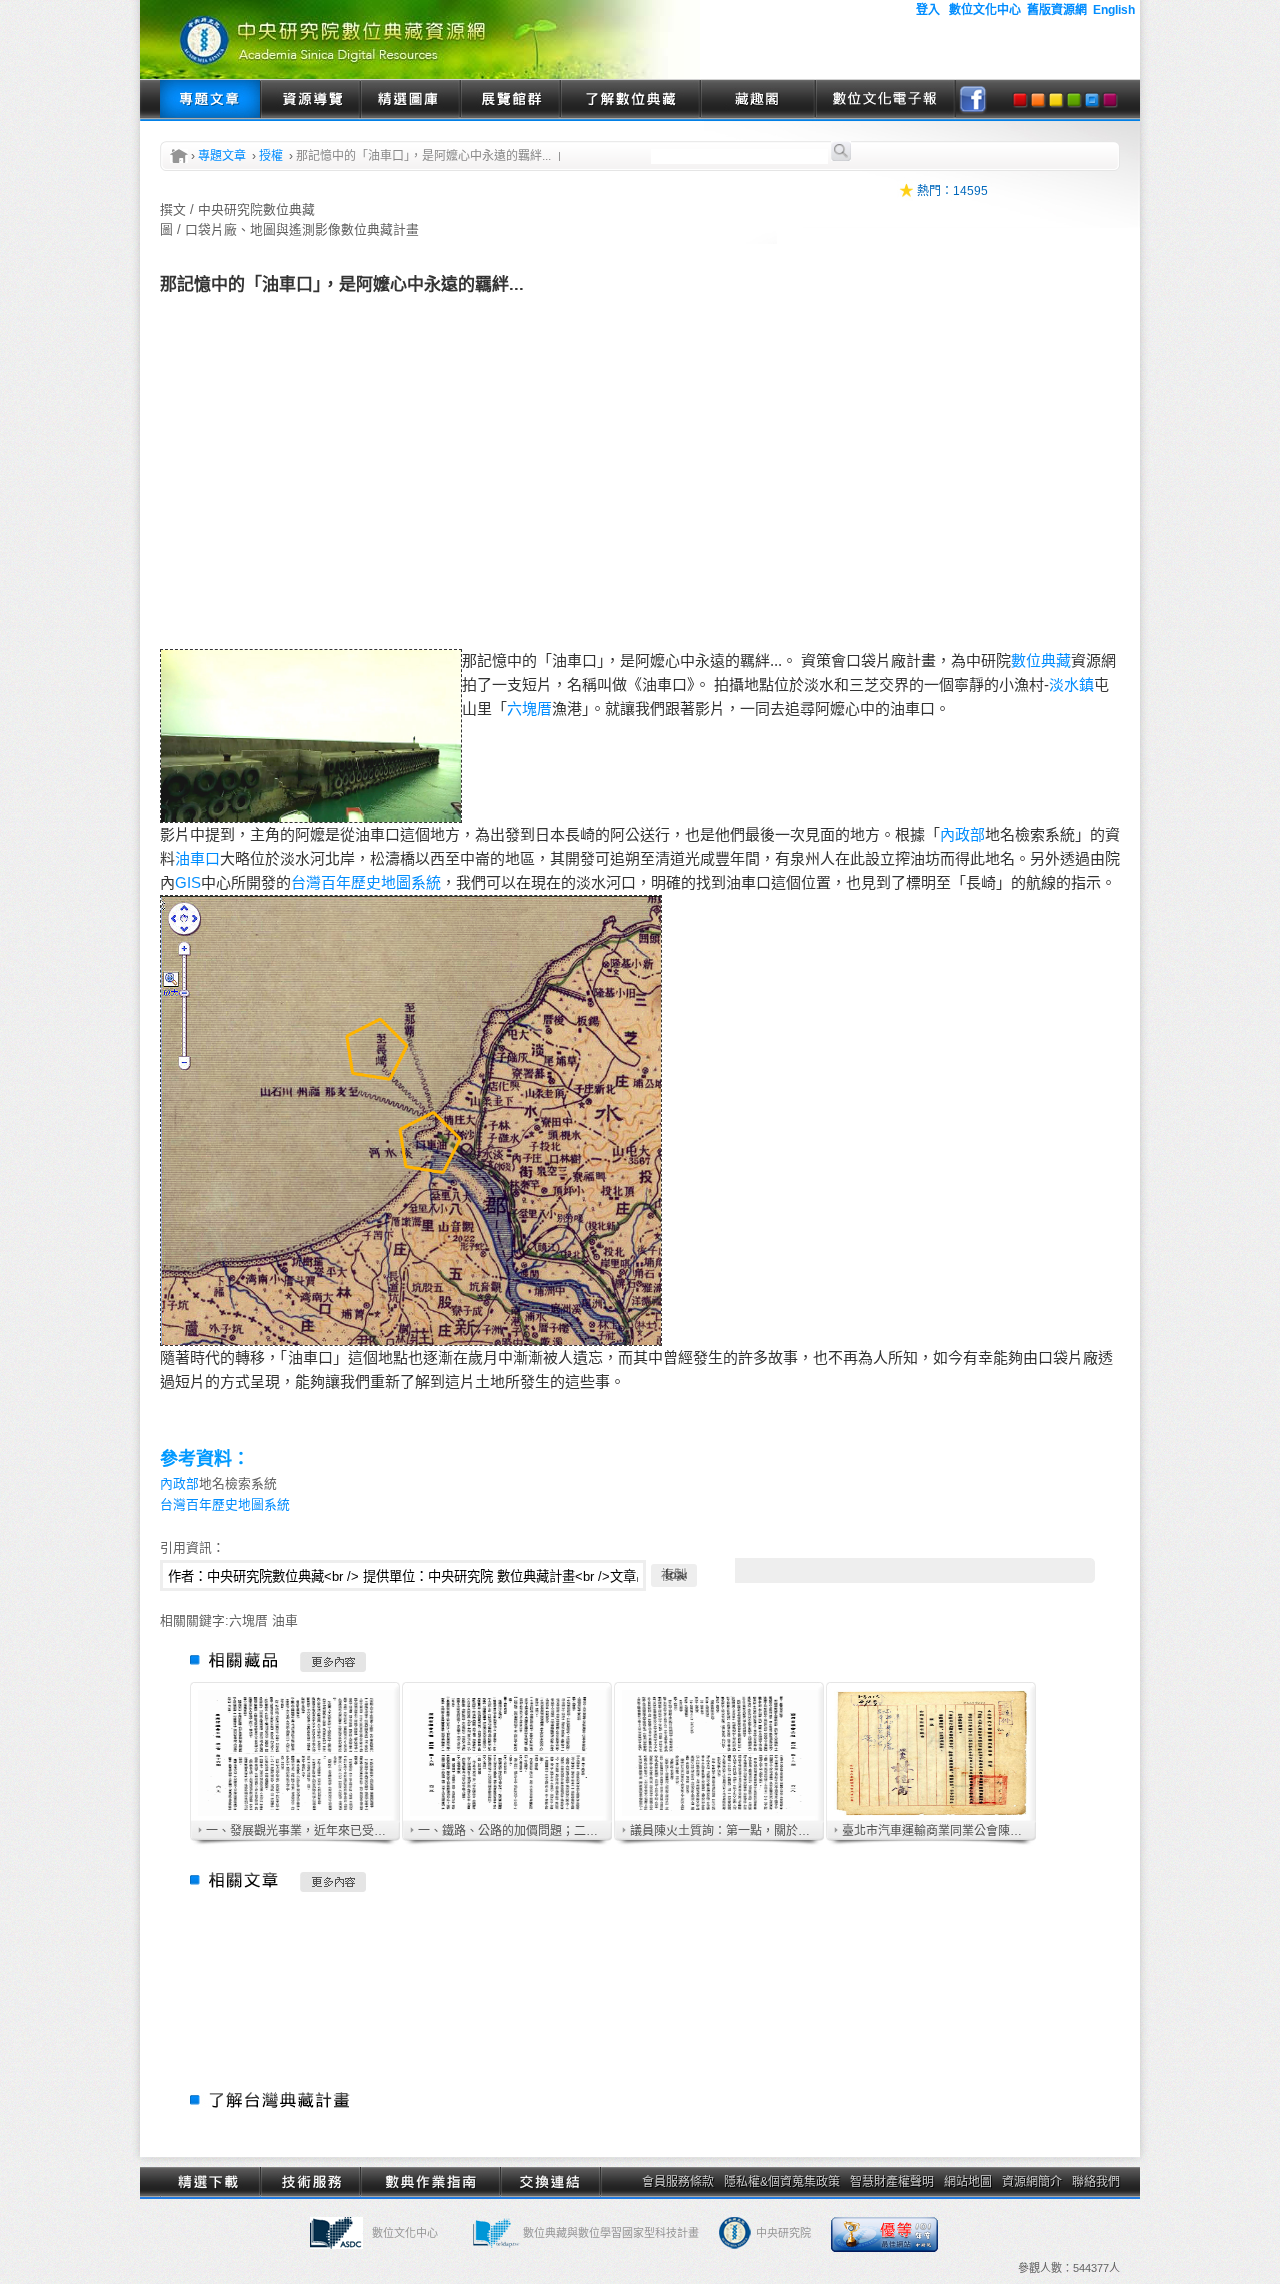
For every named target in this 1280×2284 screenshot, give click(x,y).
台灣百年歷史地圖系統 (366, 882)
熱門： (935, 191)
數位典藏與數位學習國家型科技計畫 (611, 2233)
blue (1092, 100)
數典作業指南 (430, 2182)
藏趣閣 (757, 100)
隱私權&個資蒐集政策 (782, 2182)
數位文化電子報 (885, 100)
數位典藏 (1041, 660)
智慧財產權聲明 (892, 2182)
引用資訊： (192, 1547)
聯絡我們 (1096, 2182)
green (1074, 100)
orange (1038, 100)
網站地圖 (968, 2182)
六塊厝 (529, 708)
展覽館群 (510, 100)
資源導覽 (310, 100)
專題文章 (210, 100)
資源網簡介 (1032, 2182)
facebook (973, 100)
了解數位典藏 (630, 100)
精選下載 (210, 2182)
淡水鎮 (1071, 684)
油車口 (197, 858)
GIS (188, 882)
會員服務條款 (678, 2182)
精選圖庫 (410, 100)
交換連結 (550, 2182)
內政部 (962, 834)
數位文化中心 (405, 2233)
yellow (1056, 100)
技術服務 (310, 2182)
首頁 (179, 156)
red (1020, 100)
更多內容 (333, 1662)
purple (1110, 100)
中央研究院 (783, 2233)
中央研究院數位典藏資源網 (420, 39)
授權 (271, 156)
